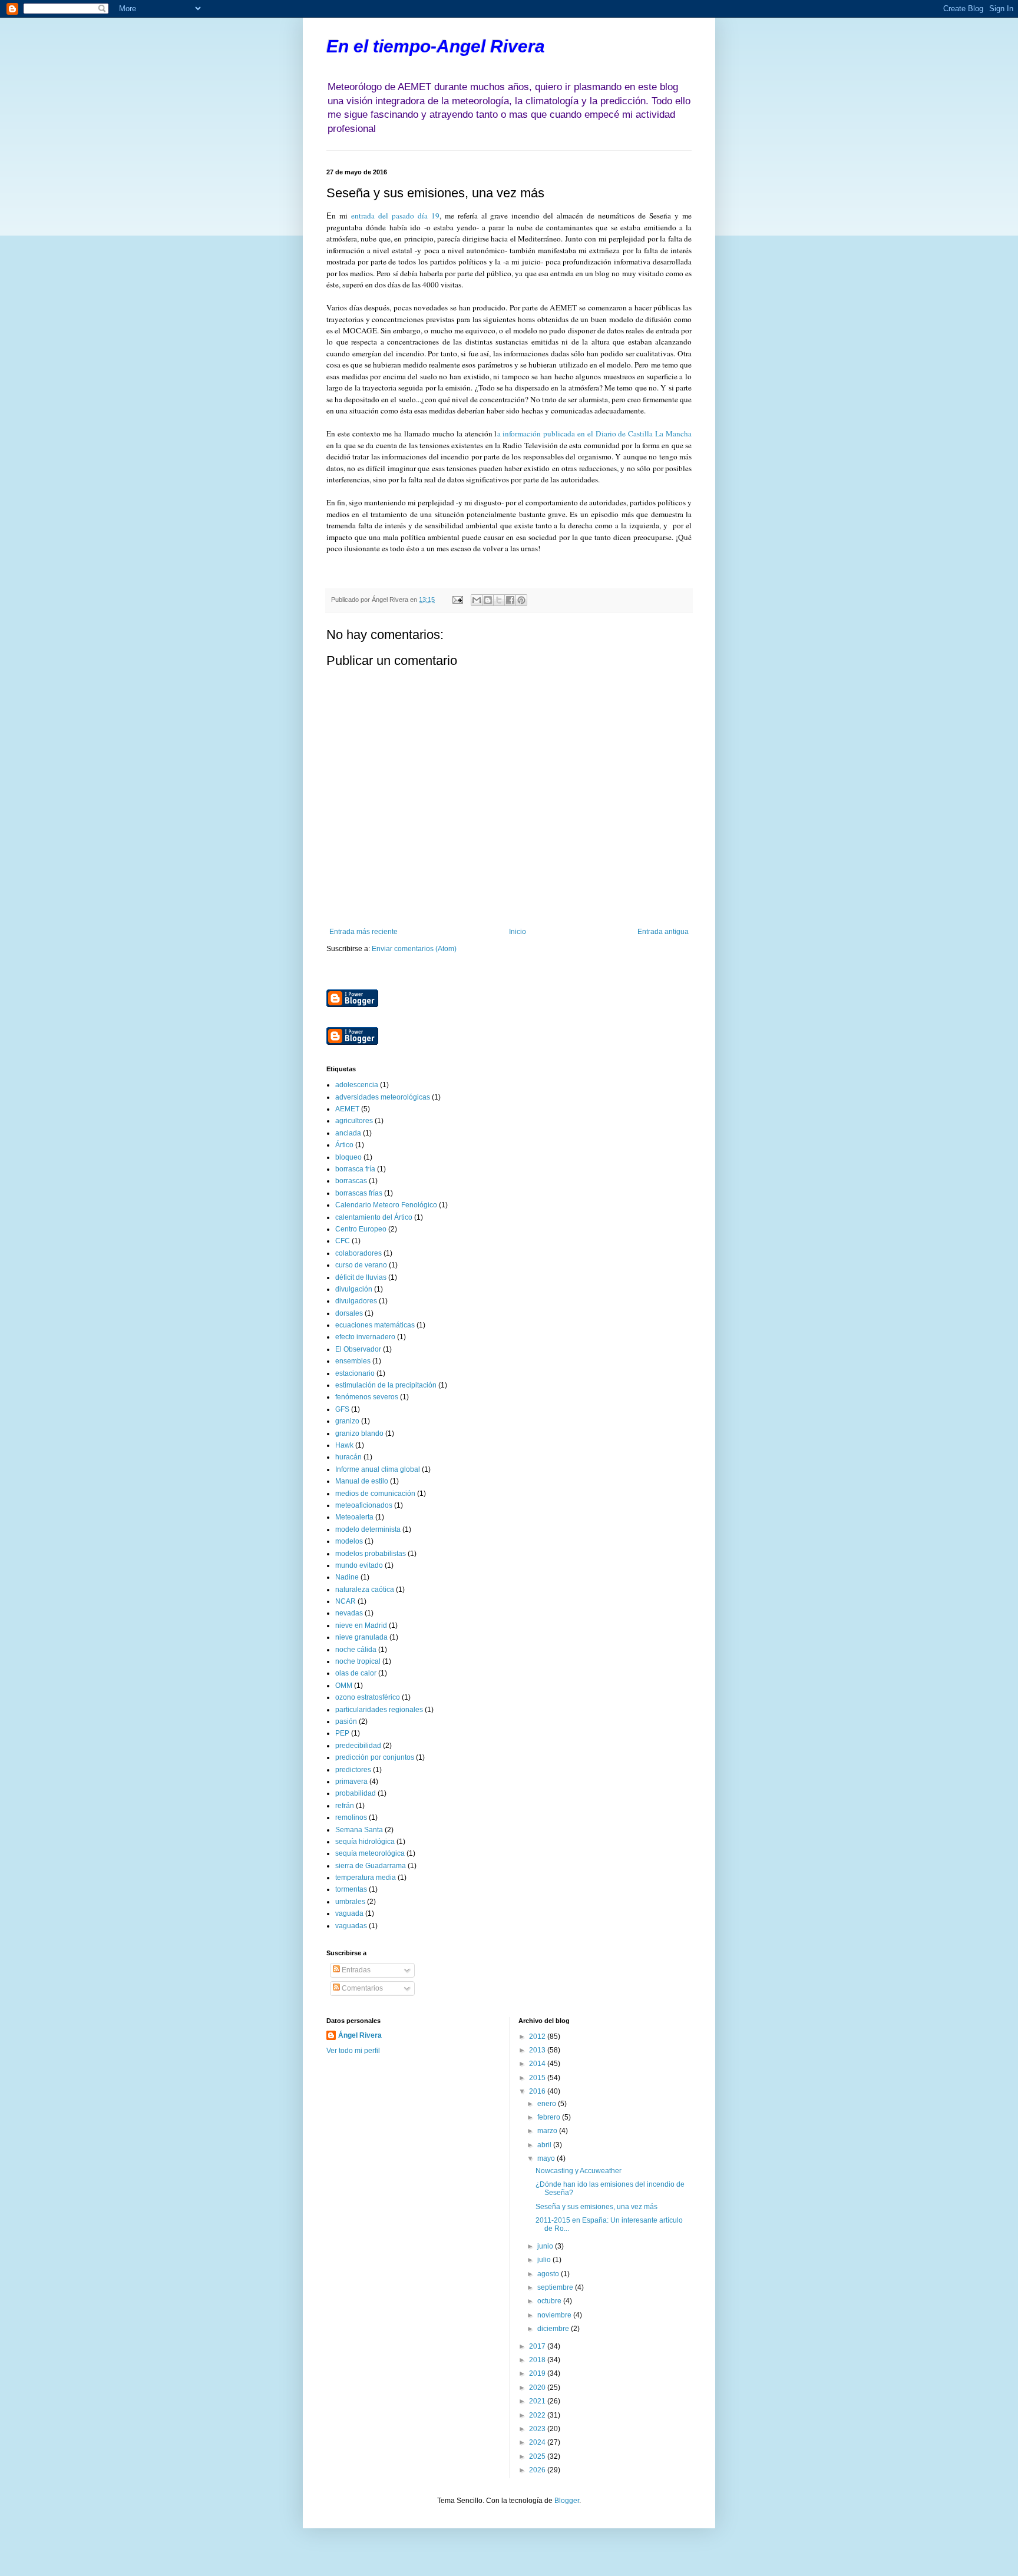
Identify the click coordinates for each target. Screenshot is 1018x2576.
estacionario (355, 1373)
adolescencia (357, 1085)
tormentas (351, 1889)
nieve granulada (361, 1637)
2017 (538, 2346)
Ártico (344, 1145)
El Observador (358, 1349)
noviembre (555, 2315)
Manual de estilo (362, 1481)
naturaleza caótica (365, 1590)
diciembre (554, 2329)
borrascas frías (359, 1193)
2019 (538, 2373)
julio (545, 2260)
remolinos (351, 1817)
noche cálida (356, 1650)
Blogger (567, 2501)
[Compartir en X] (499, 600)
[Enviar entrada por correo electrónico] (457, 600)
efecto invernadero (365, 1337)
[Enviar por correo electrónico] (477, 600)
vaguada (349, 1913)
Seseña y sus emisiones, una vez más (596, 2207)
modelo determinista (368, 1529)
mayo (547, 2158)
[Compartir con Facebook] (510, 600)
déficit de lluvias (361, 1277)
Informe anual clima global (378, 1469)
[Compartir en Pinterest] (521, 600)
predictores (353, 1770)
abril (545, 2145)
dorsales (349, 1313)
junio (546, 2246)
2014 (538, 2064)
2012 (538, 2037)
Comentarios (361, 1988)
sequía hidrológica (365, 1842)
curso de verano (361, 1265)
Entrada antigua (663, 932)
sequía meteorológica (370, 1853)
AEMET (347, 1109)
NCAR (346, 1601)
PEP (342, 1733)
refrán (345, 1806)
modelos (349, 1541)
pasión (346, 1721)
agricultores (354, 1121)
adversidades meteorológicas (383, 1097)
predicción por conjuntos (375, 1757)
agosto (549, 2274)
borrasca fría (355, 1169)
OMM (344, 1686)
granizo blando (359, 1433)
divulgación (354, 1289)
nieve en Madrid (361, 1625)
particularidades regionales (379, 1710)
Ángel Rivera (360, 2035)
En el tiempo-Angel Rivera (436, 46)
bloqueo (348, 1157)
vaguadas (351, 1926)
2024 (538, 2442)
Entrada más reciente (363, 932)
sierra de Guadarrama (371, 1866)
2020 (538, 2388)
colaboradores (358, 1253)
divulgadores (356, 1301)
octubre (550, 2301)
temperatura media (366, 1878)
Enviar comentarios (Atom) (414, 949)
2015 (538, 2078)
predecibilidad (358, 1746)
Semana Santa (359, 1830)
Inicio (518, 932)
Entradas (355, 1970)
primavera (351, 1782)
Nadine (347, 1577)
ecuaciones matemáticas (375, 1325)
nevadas (349, 1613)
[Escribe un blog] (488, 600)
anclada (348, 1133)
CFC (343, 1241)
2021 (538, 2401)
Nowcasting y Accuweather (579, 2171)
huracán (348, 1457)
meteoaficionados (364, 1505)
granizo (347, 1421)
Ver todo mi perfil (353, 2051)
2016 (538, 2091)
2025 (538, 2456)
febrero (550, 2117)
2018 (538, 2360)
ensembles (353, 1361)
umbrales (350, 1902)
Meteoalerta (354, 1517)
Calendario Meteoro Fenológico (386, 1205)
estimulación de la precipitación (386, 1385)
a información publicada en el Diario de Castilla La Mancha (595, 433)
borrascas (351, 1181)
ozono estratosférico (368, 1697)
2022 (538, 2415)
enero (548, 2104)
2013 (538, 2050)
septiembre (556, 2287)
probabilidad (356, 1793)
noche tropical (358, 1661)
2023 (538, 2429)
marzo (548, 2131)
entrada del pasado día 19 (395, 216)
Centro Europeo (361, 1229)
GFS (342, 1409)
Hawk (344, 1445)
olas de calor (356, 1673)
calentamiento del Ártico (374, 1217)
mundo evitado (359, 1565)
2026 (538, 2470)
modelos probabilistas (371, 1554)
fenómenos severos (367, 1397)
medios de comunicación (375, 1494)
